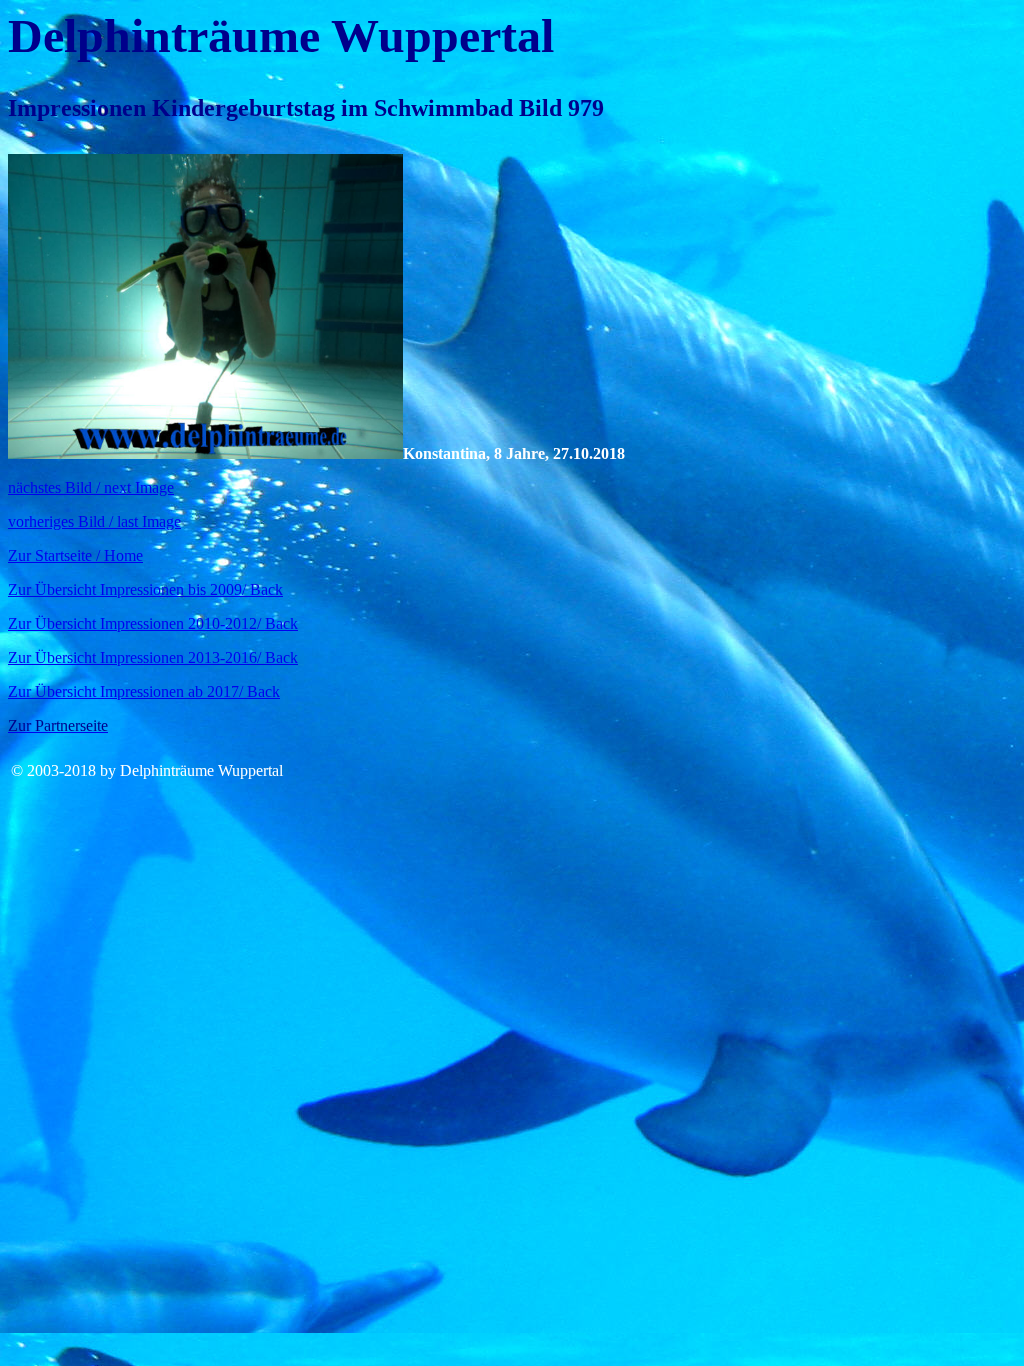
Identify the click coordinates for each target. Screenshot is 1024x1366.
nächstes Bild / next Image (91, 487)
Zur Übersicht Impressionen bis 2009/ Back (145, 589)
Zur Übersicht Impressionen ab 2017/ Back (144, 691)
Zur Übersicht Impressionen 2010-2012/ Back (153, 623)
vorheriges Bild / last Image (94, 521)
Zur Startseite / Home (75, 555)
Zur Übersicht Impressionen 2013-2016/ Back (153, 657)
